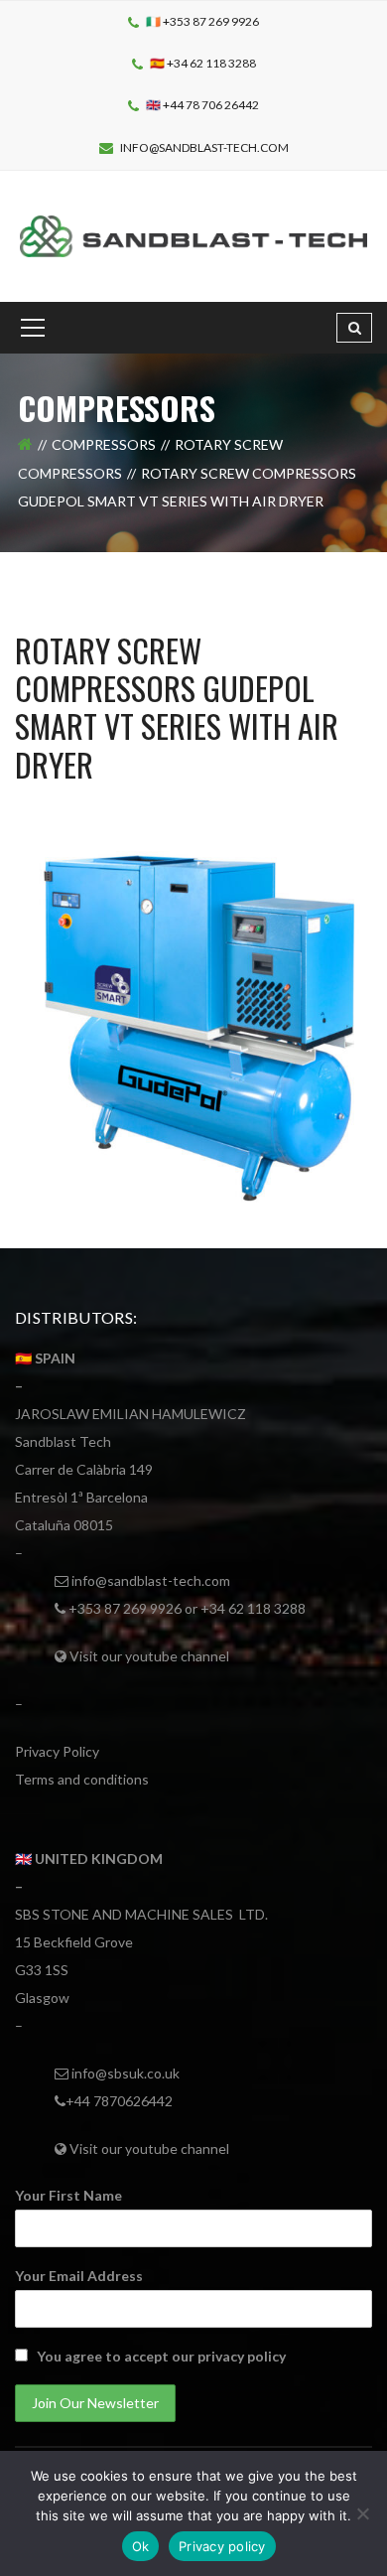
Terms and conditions (82, 1779)
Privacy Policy (57, 1751)
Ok (141, 2546)
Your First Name (68, 2195)
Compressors (104, 444)
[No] (362, 2513)
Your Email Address (79, 2276)
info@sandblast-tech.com (204, 147)
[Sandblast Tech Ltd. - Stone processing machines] (193, 234)
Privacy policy (222, 2546)
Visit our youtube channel (149, 1656)
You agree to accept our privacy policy (161, 2356)
